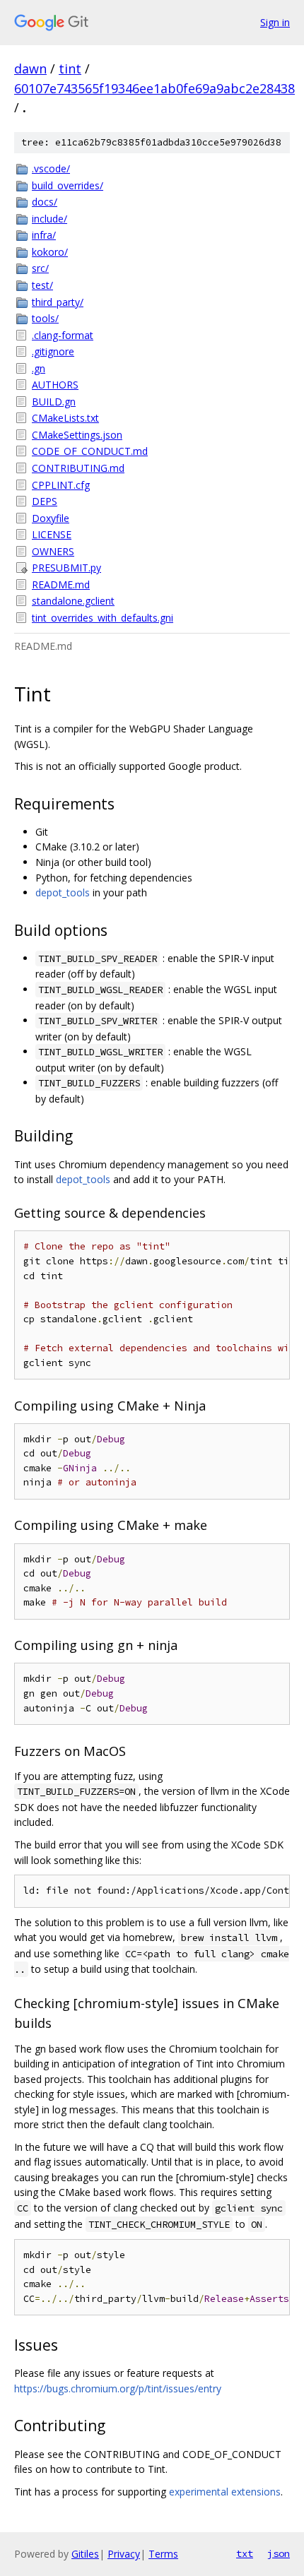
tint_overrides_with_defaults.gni (103, 618)
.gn (39, 368)
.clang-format (63, 335)
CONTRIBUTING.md (78, 468)
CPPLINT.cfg (61, 485)
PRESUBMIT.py (66, 568)
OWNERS (53, 551)
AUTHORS (55, 385)
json (279, 2553)
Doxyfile (51, 518)
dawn (30, 69)
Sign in (275, 22)
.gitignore (53, 351)
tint (70, 69)
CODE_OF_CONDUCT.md (90, 451)
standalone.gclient (73, 601)
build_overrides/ (68, 185)
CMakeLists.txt (65, 418)
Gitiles (85, 2554)
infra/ (44, 235)
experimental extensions (225, 2492)
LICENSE (52, 534)
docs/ (45, 202)
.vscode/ (51, 168)
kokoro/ (50, 252)
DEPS (45, 501)
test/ (42, 285)
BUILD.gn (54, 402)
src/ (40, 268)
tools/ (45, 318)
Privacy (124, 2554)
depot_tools (63, 892)
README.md (61, 584)
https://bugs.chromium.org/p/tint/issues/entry (118, 2388)
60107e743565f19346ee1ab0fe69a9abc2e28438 (154, 88)
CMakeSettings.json (77, 435)
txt (245, 2553)
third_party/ (58, 302)
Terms (163, 2554)
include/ (49, 219)
